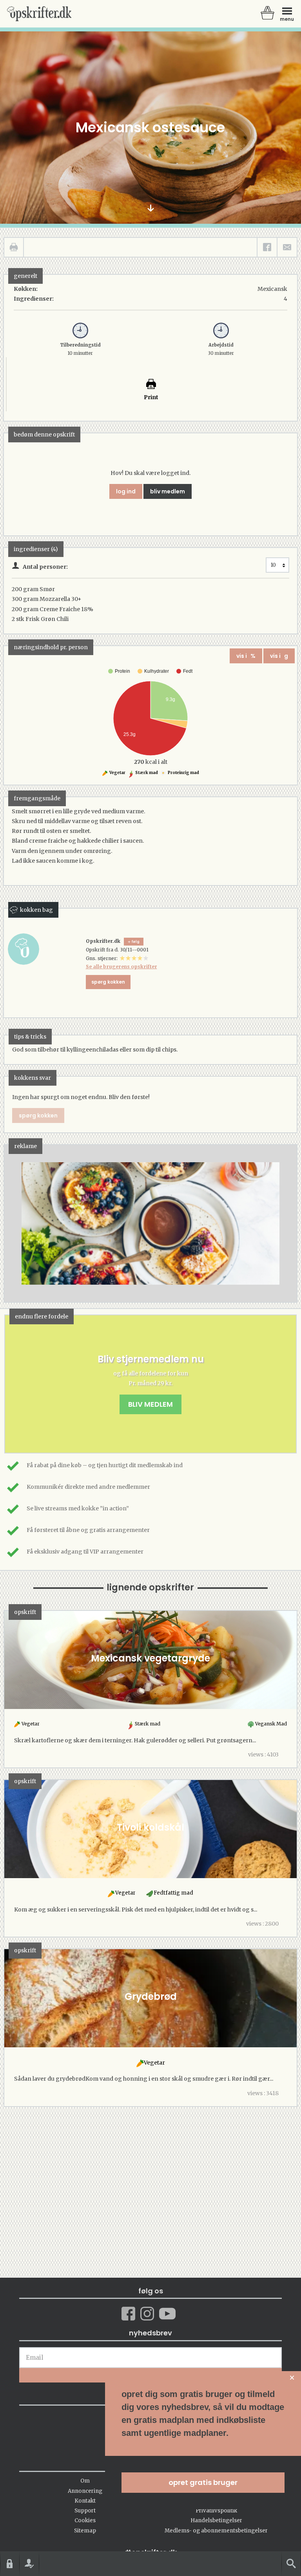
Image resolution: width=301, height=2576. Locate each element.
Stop (10, 1224)
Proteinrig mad (183, 773)
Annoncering (85, 2491)
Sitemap (85, 2531)
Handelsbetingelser (216, 2520)
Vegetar (117, 773)
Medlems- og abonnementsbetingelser (216, 2531)
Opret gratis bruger (203, 2482)
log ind (126, 491)
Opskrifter (39, 14)
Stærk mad (146, 773)
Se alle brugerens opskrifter (121, 967)
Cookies (85, 2520)
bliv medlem (168, 491)
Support (85, 2511)
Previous (22, 1224)
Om (85, 2481)
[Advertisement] (150, 1231)
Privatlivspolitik (216, 2511)
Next (279, 1224)
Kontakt (85, 2501)
